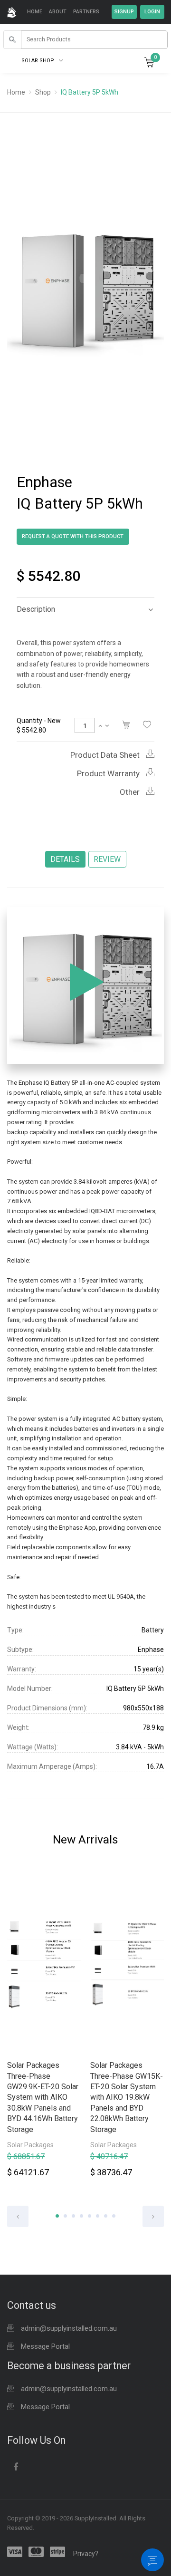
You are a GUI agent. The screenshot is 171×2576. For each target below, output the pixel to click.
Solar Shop (38, 61)
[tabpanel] (44, 2027)
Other (131, 792)
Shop (43, 92)
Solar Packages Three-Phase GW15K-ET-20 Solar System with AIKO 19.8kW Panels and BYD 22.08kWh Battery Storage (127, 2097)
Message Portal (45, 2346)
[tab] (85, 609)
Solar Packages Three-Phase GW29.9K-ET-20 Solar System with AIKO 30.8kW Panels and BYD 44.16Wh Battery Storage (43, 2097)
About (58, 12)
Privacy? (86, 2554)
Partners (86, 12)
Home (35, 12)
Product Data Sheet (106, 755)
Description (36, 609)
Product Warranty (109, 773)
